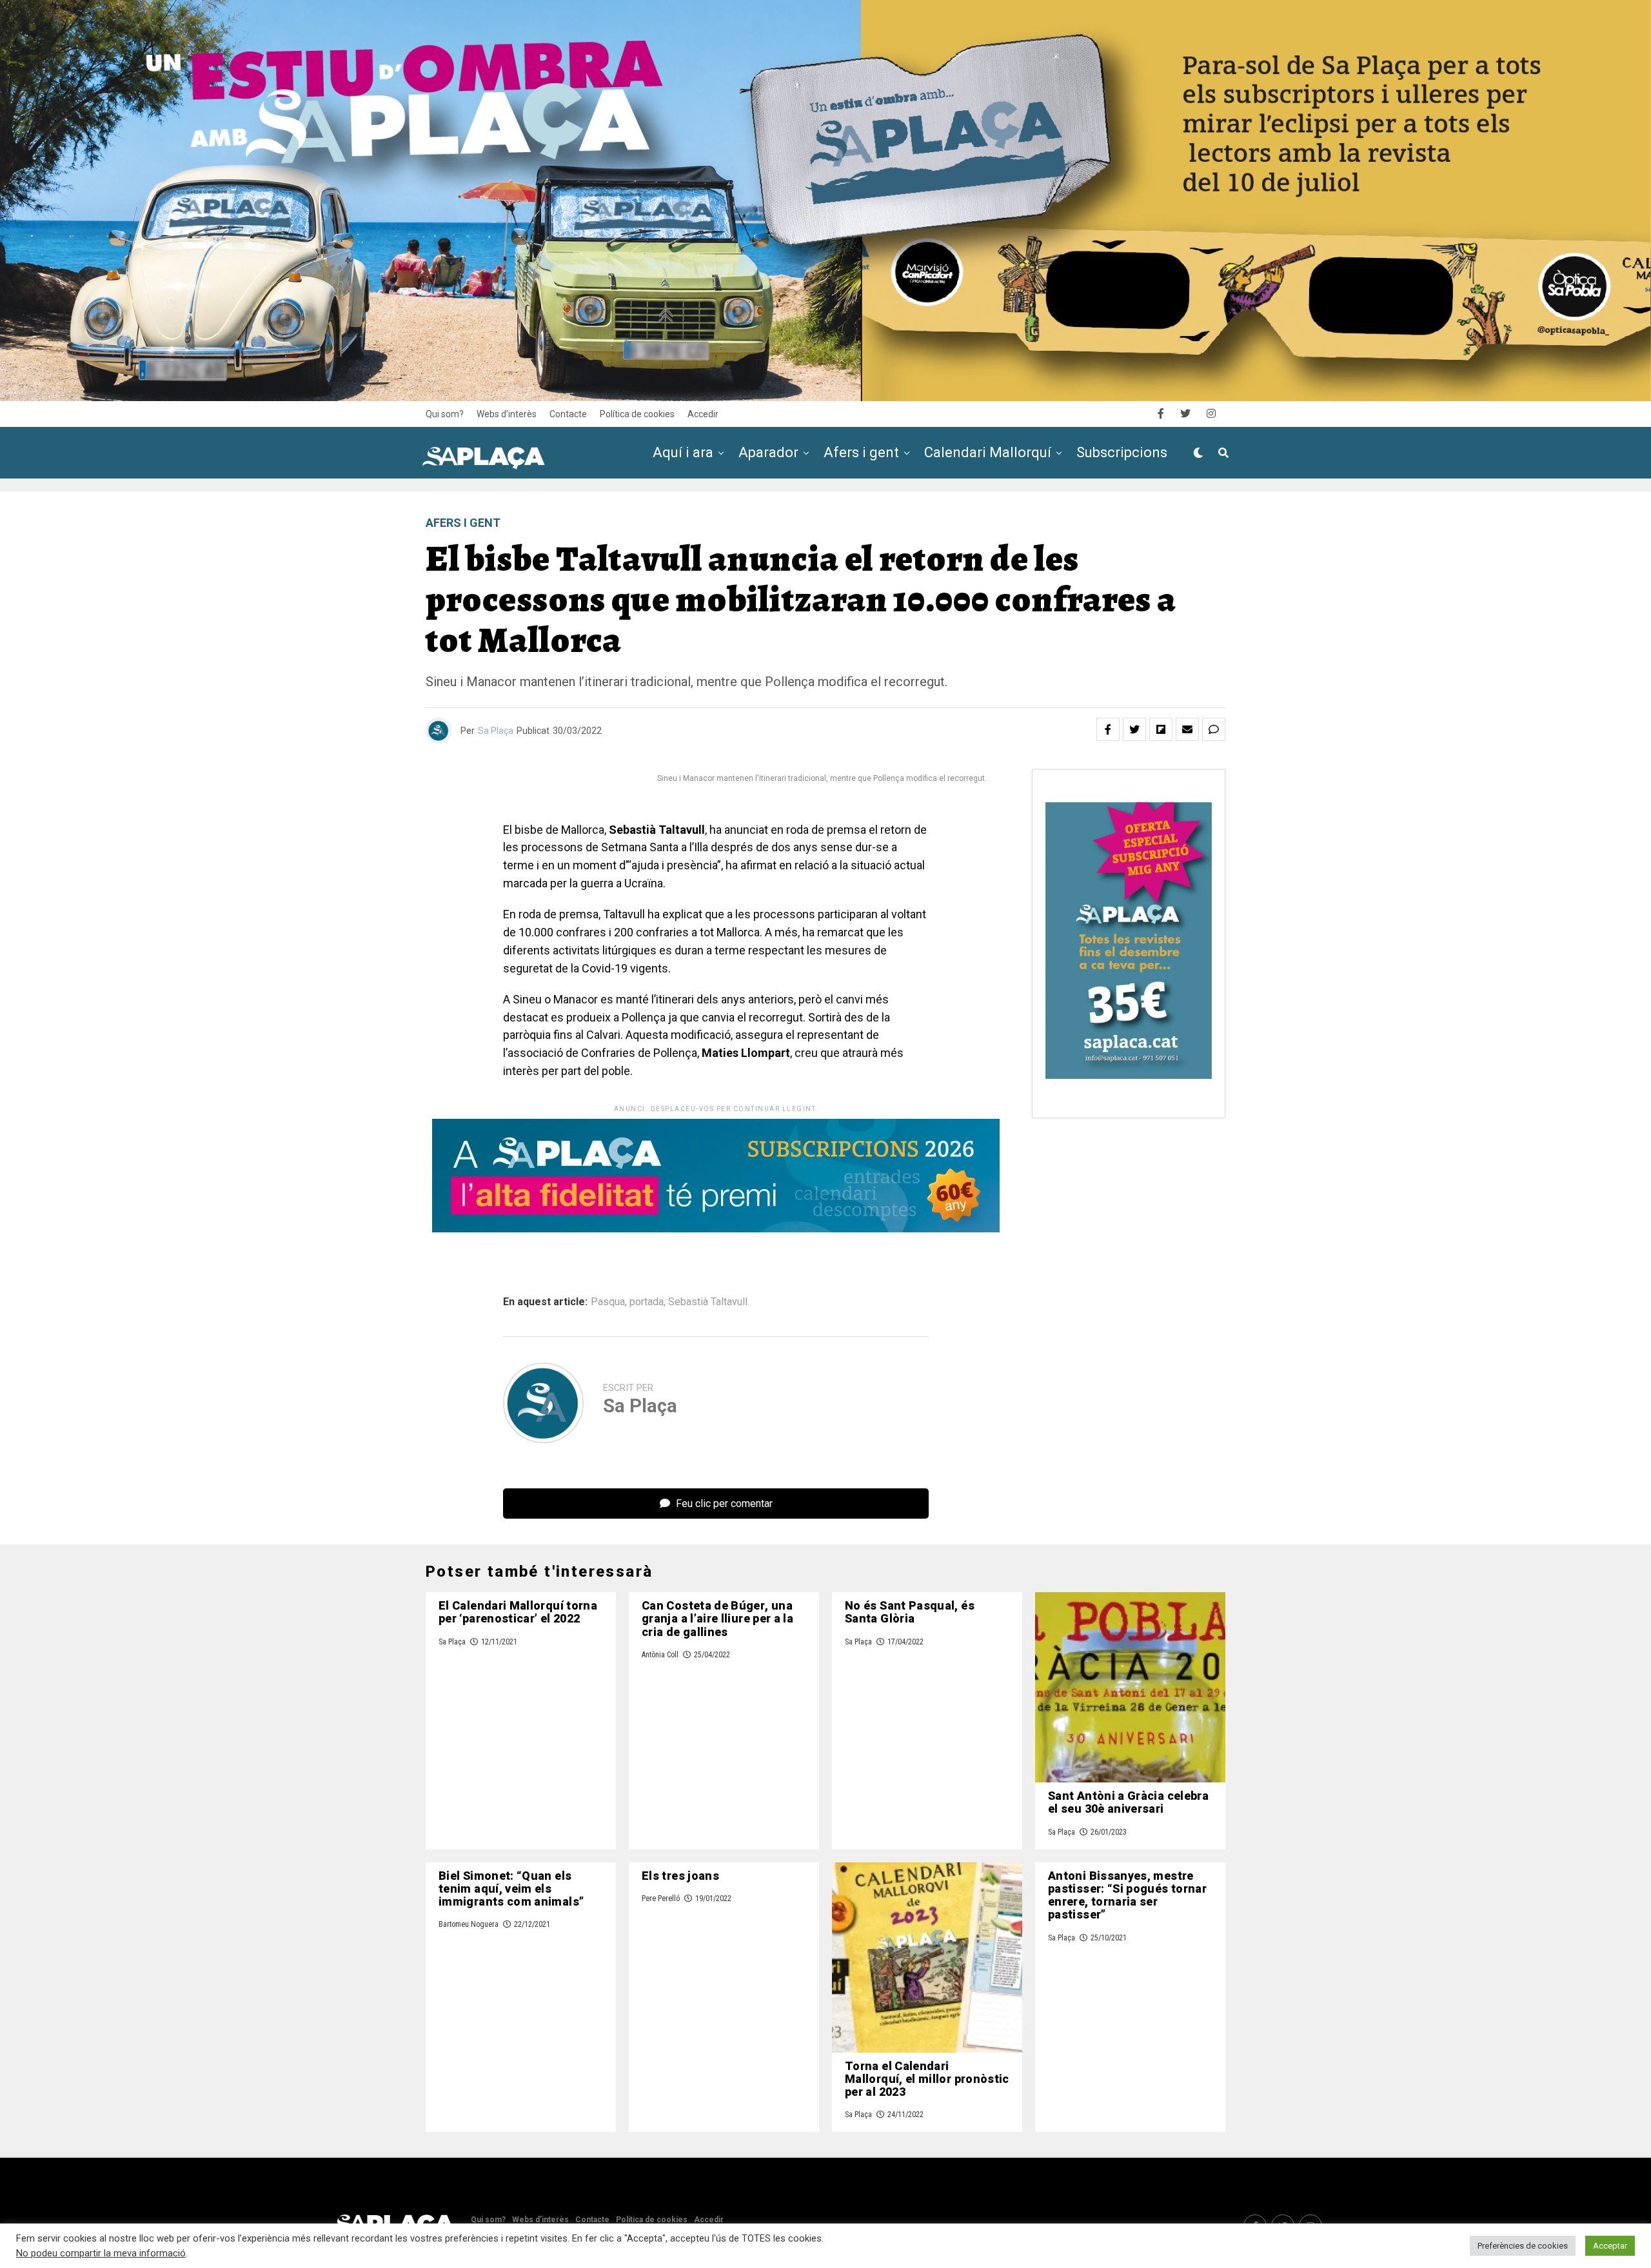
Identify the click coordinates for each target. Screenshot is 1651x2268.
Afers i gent (861, 452)
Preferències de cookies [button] (1523, 2246)
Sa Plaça (496, 731)
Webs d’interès (507, 414)
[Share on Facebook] (1108, 729)
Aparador (768, 452)
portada (647, 1302)
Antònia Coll (660, 1655)
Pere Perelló (661, 1898)
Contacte (568, 414)
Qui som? (445, 414)
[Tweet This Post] (1134, 729)
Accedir (703, 414)
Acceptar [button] (1610, 2246)
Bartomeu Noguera (469, 1924)
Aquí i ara (683, 452)
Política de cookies (637, 414)
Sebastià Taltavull (708, 1302)
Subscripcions (1122, 452)
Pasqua (608, 1302)
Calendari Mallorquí (988, 452)
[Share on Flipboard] (1161, 729)
